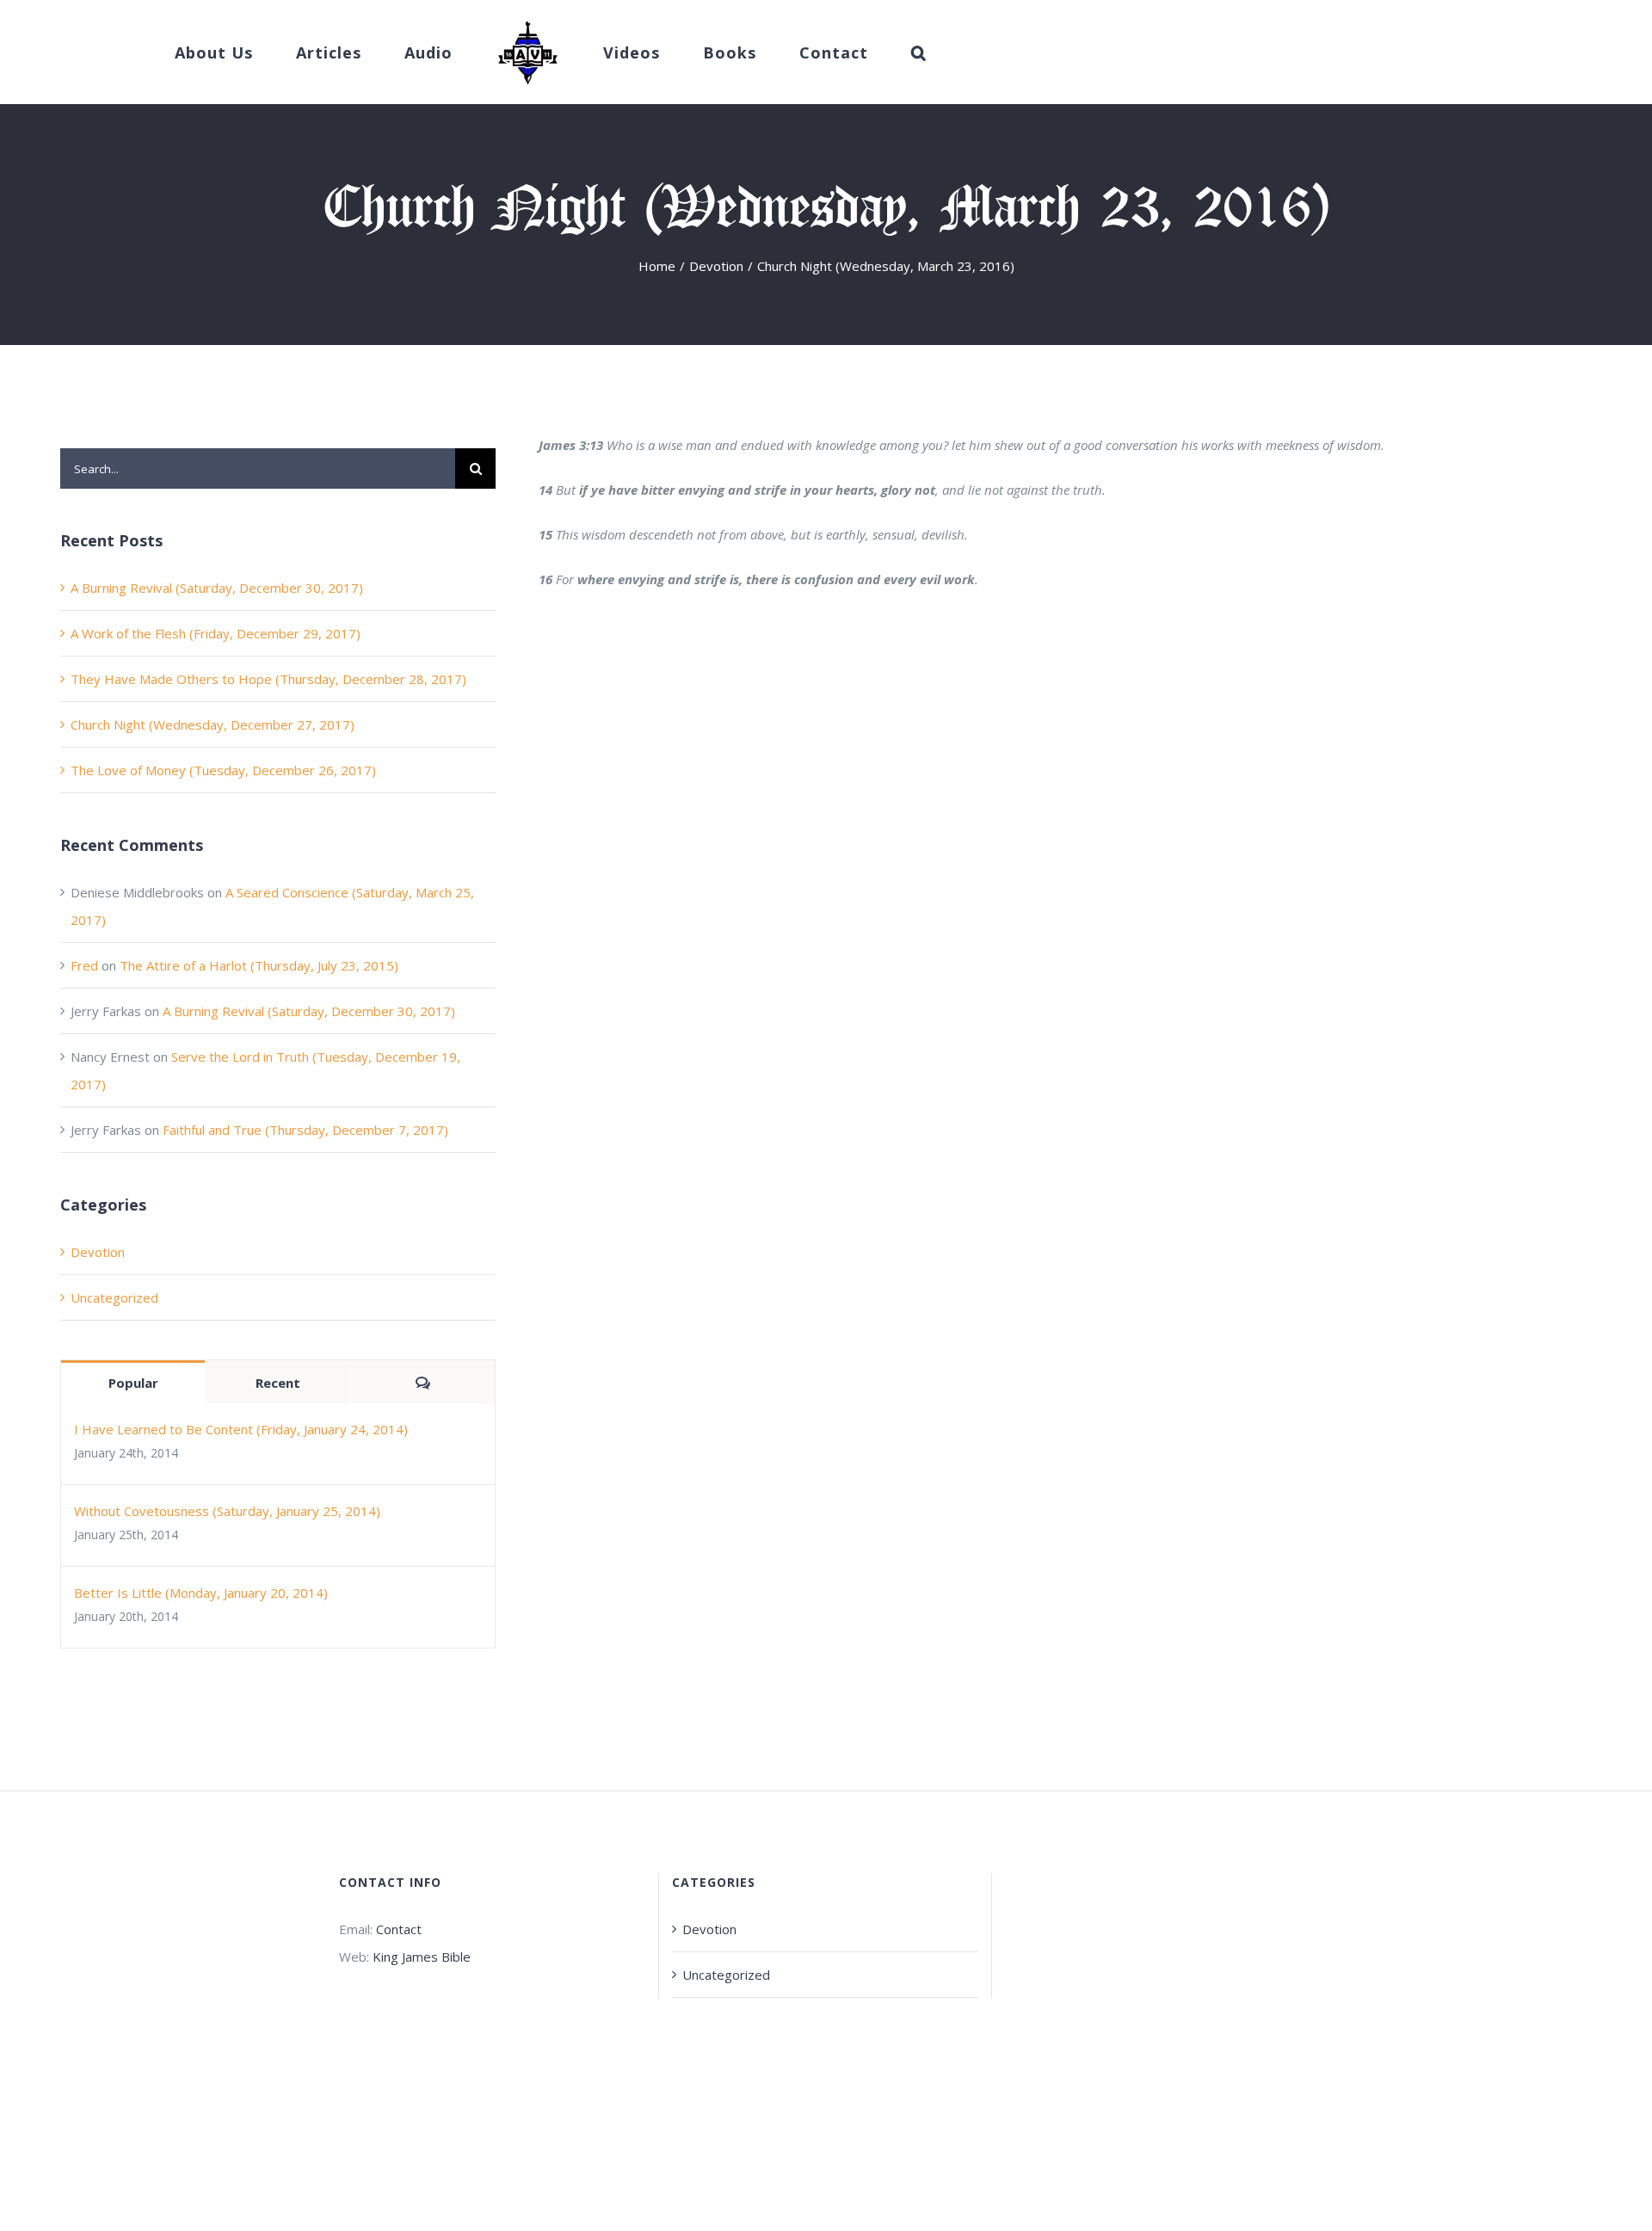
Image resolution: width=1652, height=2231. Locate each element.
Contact (399, 1929)
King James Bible (422, 1957)
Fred (84, 965)
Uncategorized (114, 1297)
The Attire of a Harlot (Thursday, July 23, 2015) (259, 965)
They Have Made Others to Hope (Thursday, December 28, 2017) (268, 679)
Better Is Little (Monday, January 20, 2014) (201, 1593)
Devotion (98, 1252)
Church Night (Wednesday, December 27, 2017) (213, 724)
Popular (133, 1383)
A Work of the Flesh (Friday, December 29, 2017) (216, 633)
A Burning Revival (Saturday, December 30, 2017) (217, 588)
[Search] (866, 52)
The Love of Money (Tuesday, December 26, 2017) (223, 770)
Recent (278, 1383)
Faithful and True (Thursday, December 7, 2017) (305, 1130)
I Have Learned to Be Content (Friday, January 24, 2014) (241, 1429)
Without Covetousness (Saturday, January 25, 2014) (227, 1511)
